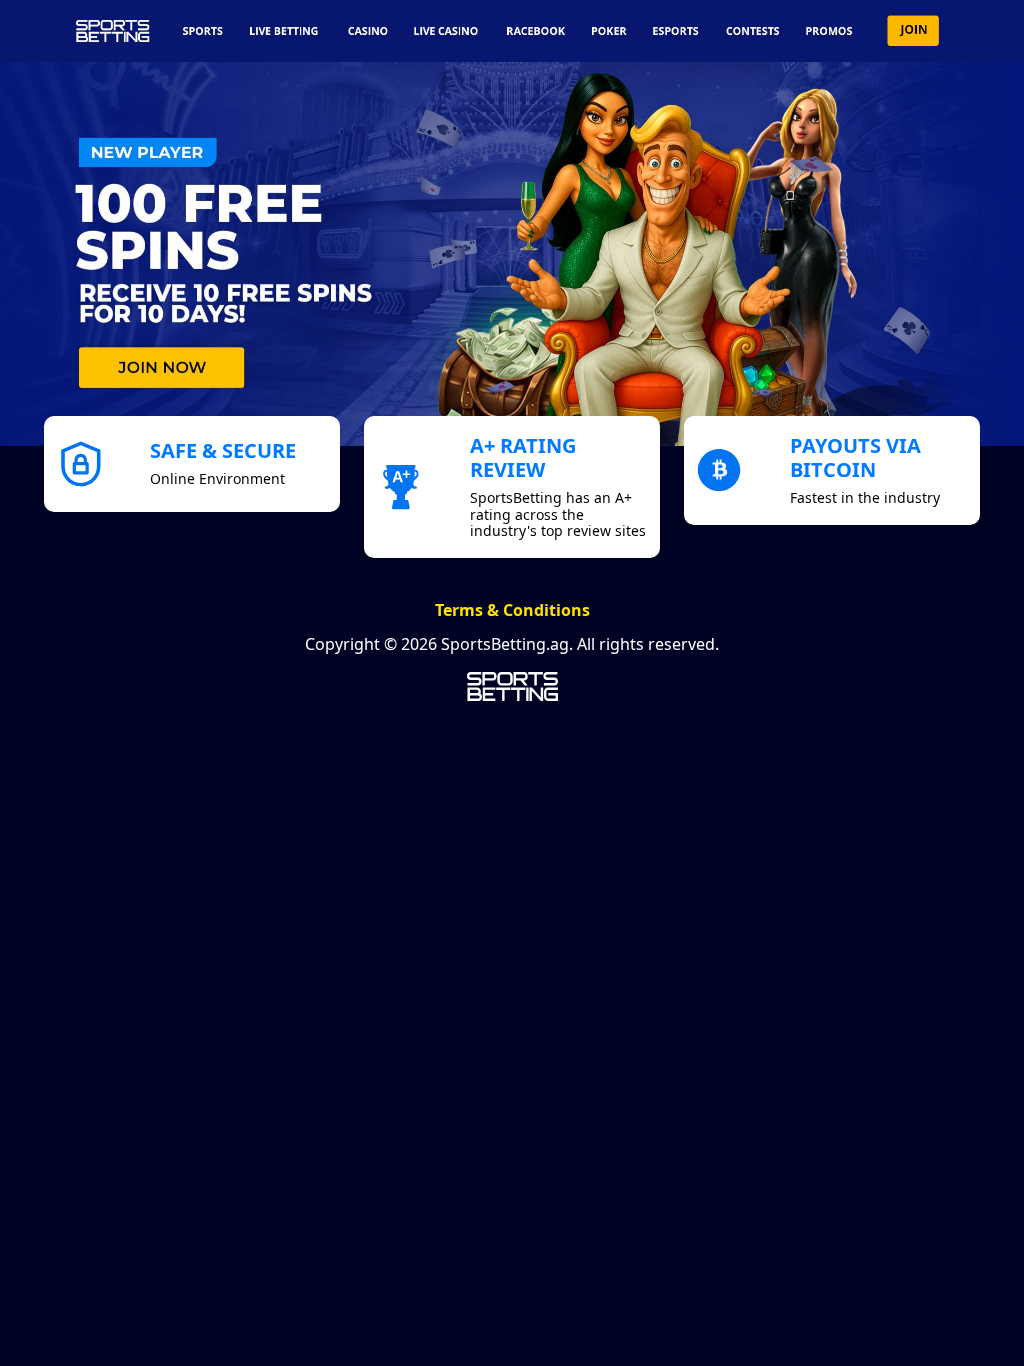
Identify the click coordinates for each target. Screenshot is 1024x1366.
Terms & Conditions (512, 610)
